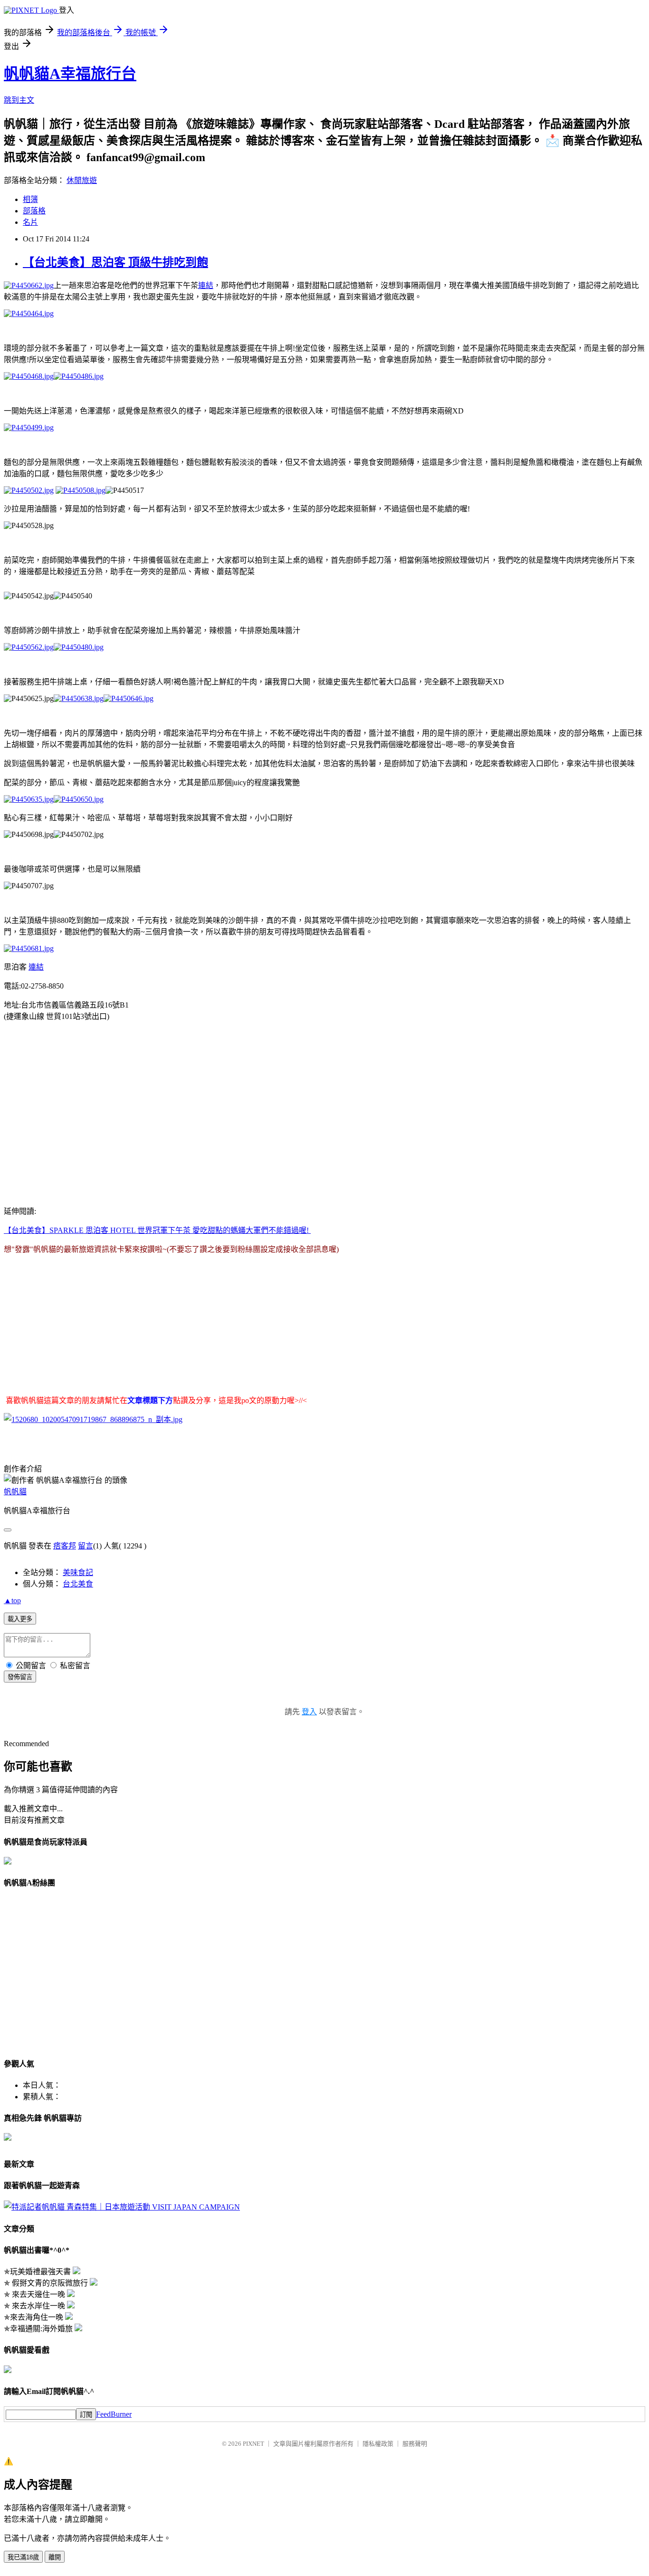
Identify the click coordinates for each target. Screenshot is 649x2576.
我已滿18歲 (23, 2557)
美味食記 (78, 1572)
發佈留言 (20, 1677)
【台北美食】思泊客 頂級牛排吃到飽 (115, 262)
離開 (55, 2557)
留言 (86, 1546)
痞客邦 (65, 1546)
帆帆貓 (15, 1492)
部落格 (34, 211)
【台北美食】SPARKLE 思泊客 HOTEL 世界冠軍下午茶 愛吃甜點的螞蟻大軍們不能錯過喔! (157, 1230)
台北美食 (78, 1584)
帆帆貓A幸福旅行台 (70, 74)
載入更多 (20, 1619)
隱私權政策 (378, 2444)
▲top (12, 1600)
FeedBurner (114, 2414)
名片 (30, 222)
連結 (206, 285)
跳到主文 (19, 100)
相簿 (30, 199)
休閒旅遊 (82, 180)
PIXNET (253, 2444)
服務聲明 (415, 2444)
